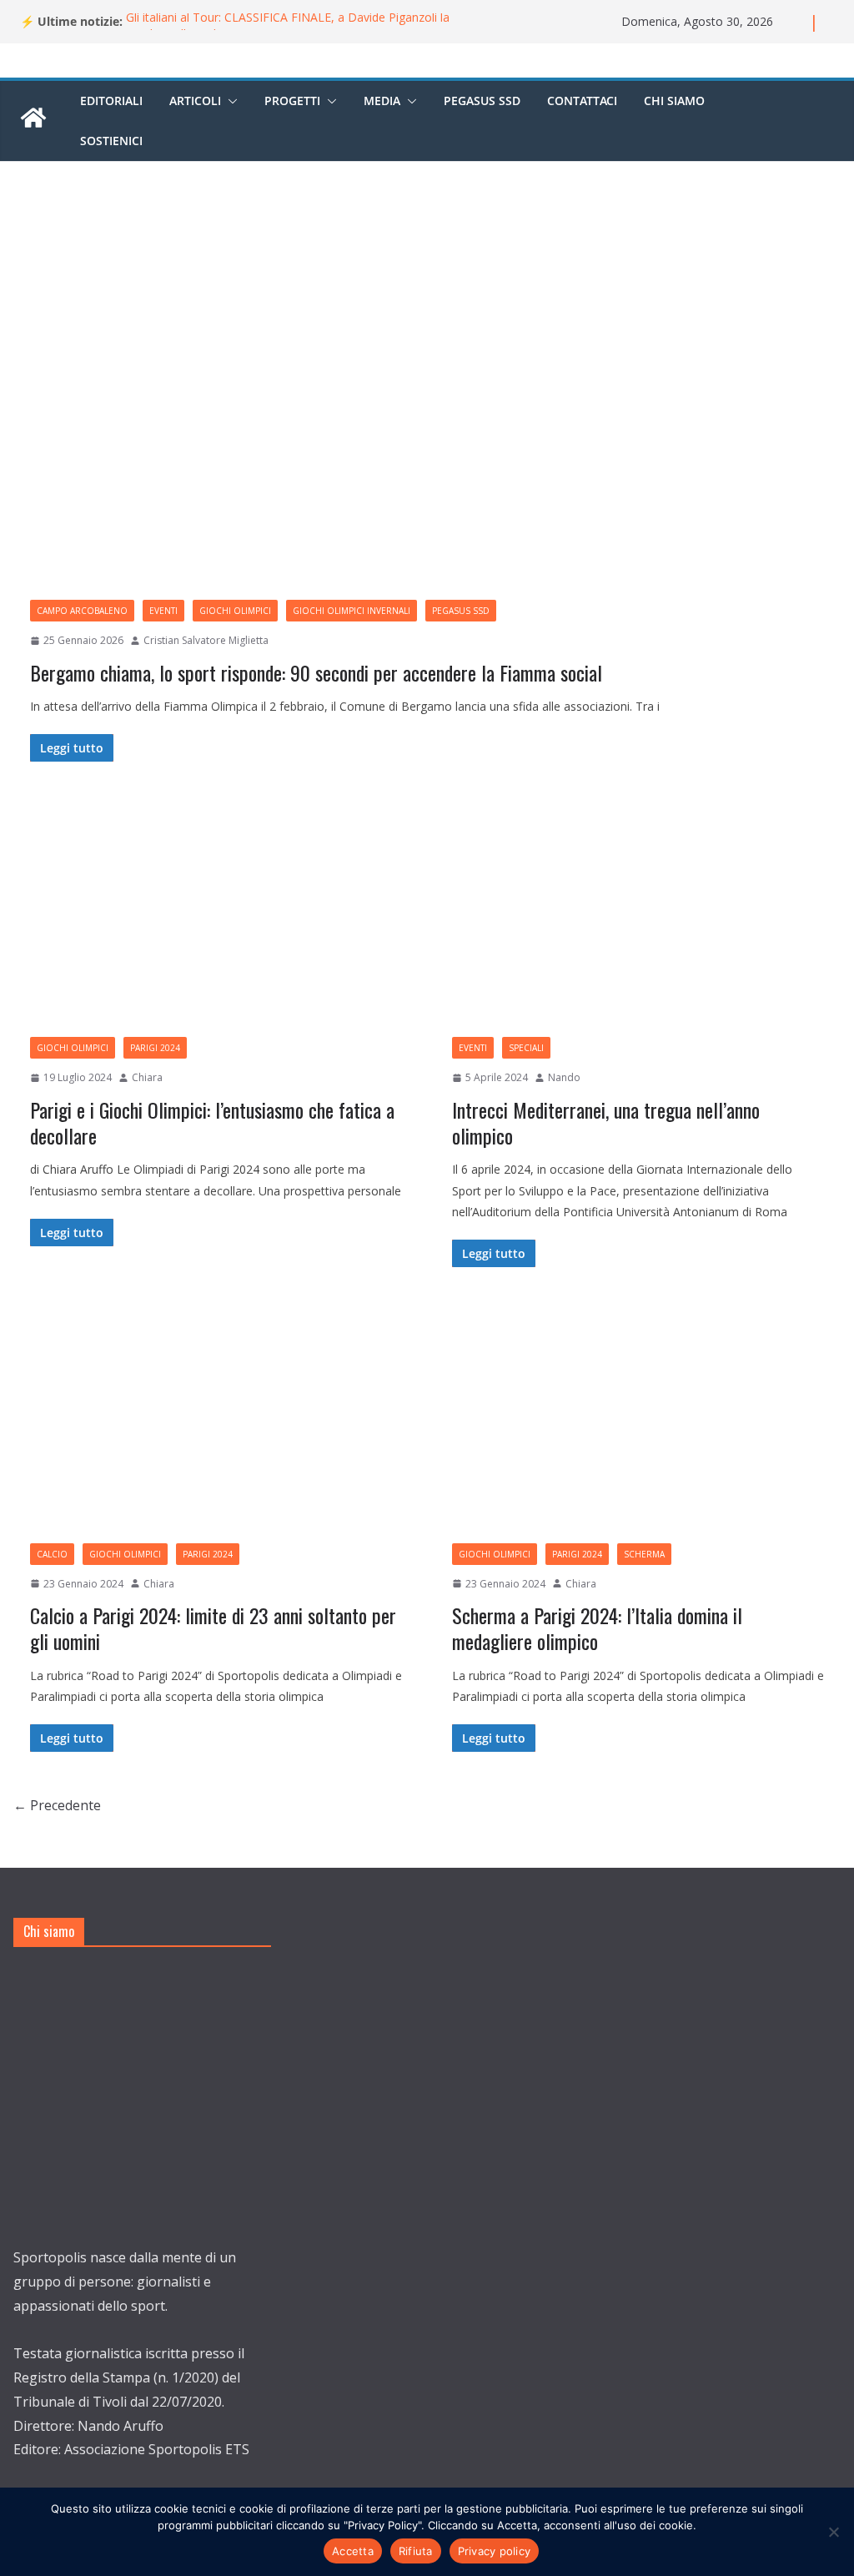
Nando (564, 1077)
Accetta (353, 2551)
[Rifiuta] (833, 2532)
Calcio (52, 1554)
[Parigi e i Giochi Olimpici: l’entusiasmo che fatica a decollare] (216, 908)
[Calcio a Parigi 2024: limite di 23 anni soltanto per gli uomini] (216, 1413)
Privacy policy (495, 2551)
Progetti (292, 101)
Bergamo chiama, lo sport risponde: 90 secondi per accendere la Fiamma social (316, 672)
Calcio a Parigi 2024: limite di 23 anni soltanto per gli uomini (213, 1628)
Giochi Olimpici (235, 611)
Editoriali (111, 101)
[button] (229, 101)
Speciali (526, 1048)
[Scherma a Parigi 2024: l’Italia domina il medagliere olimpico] (638, 1413)
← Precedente (57, 1805)
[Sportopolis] (33, 126)
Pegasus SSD (482, 101)
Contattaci (582, 101)
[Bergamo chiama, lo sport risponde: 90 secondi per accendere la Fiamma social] (427, 397)
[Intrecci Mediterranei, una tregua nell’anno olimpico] (638, 908)
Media (382, 101)
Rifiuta (416, 2551)
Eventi (163, 611)
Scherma (644, 1554)
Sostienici (111, 141)
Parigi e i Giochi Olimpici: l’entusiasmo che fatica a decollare (212, 1122)
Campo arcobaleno (82, 611)
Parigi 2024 (155, 1048)
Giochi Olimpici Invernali (352, 611)
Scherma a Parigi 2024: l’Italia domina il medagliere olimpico (597, 1628)
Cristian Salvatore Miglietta (206, 640)
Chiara (147, 1077)
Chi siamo (674, 101)
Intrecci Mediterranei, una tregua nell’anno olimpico (606, 1122)
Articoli (195, 101)
